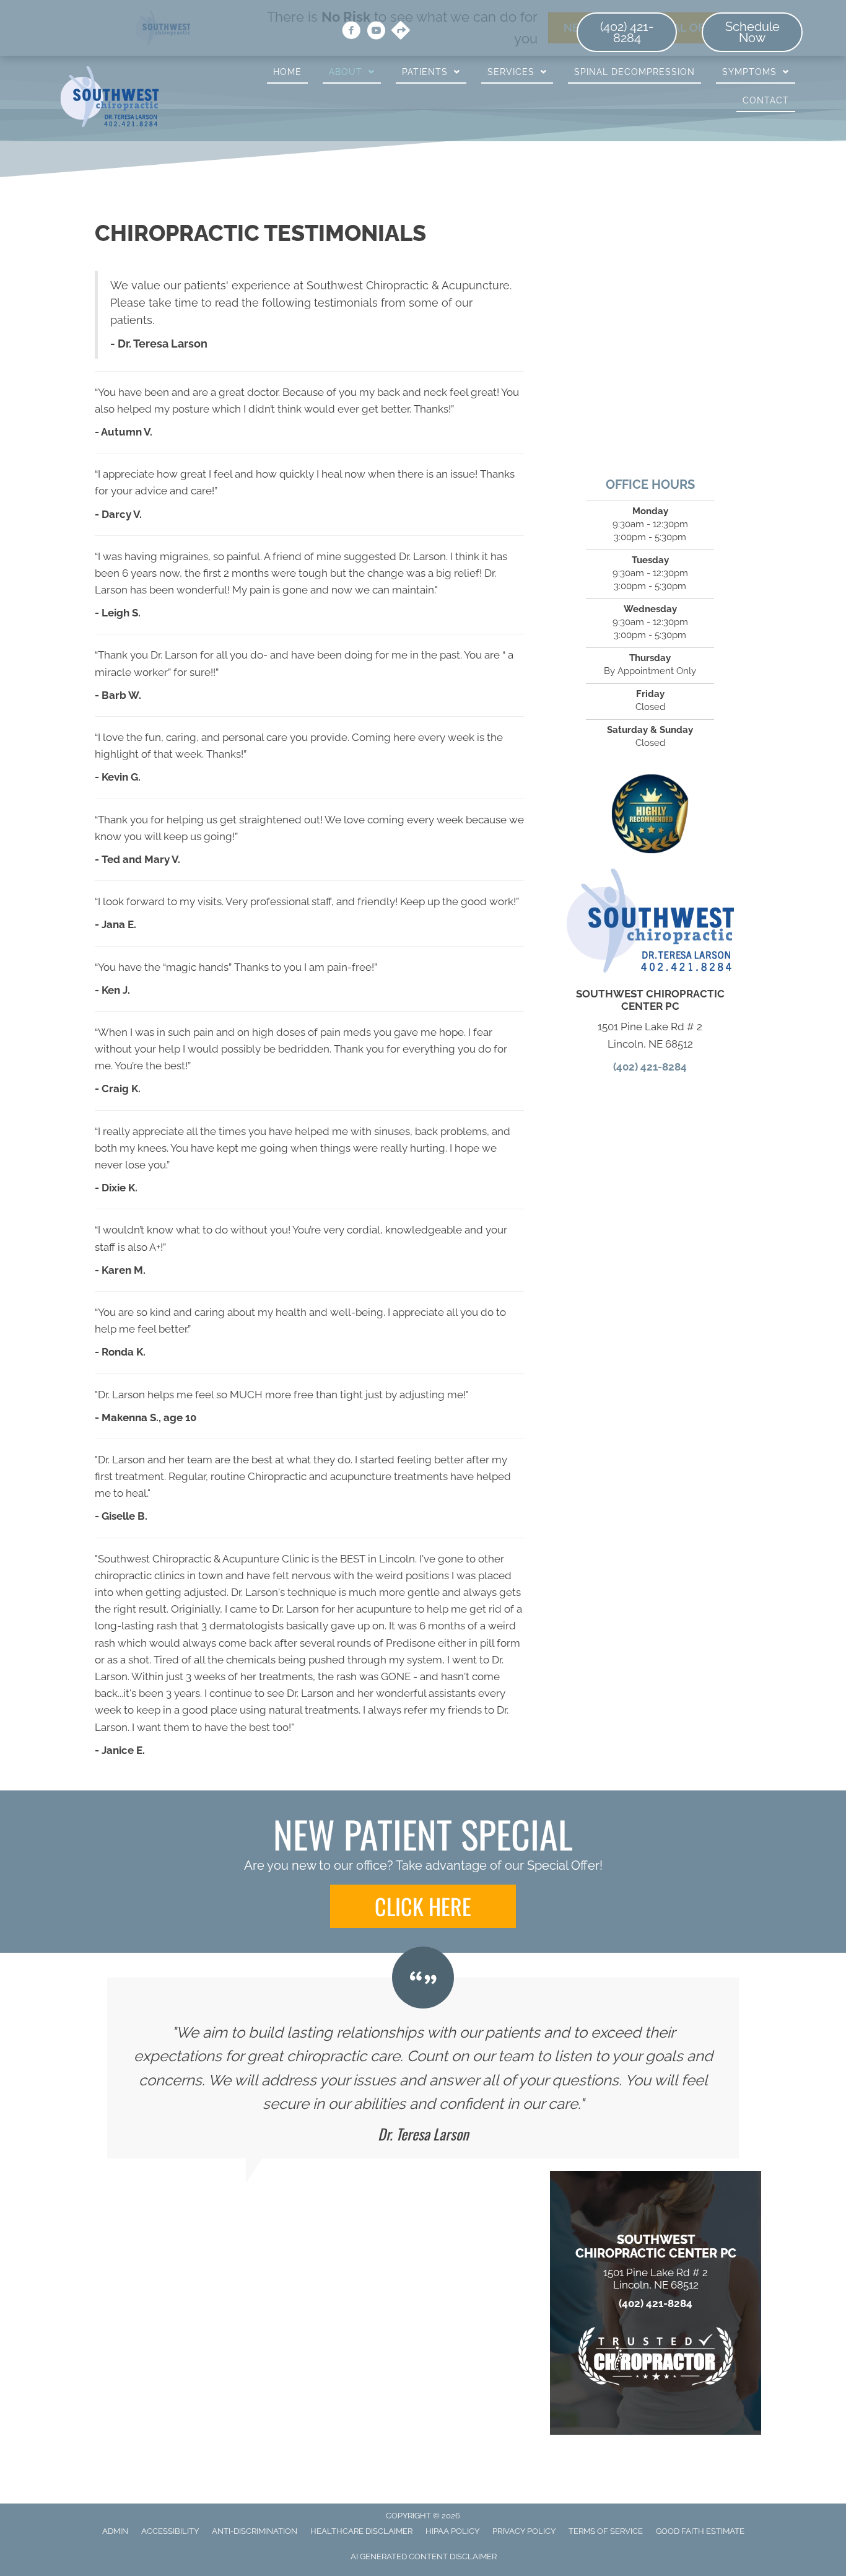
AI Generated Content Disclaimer (424, 2556)
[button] (423, 1906)
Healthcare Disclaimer (361, 2531)
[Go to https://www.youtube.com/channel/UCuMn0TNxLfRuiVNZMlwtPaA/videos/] (376, 32)
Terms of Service (606, 2531)
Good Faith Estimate (700, 2531)
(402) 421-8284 (650, 1067)
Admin (115, 2531)
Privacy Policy (524, 2531)
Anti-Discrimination (255, 2531)
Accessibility (170, 2531)
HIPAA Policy (452, 2531)
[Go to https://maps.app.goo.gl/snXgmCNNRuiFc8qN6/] (401, 32)
